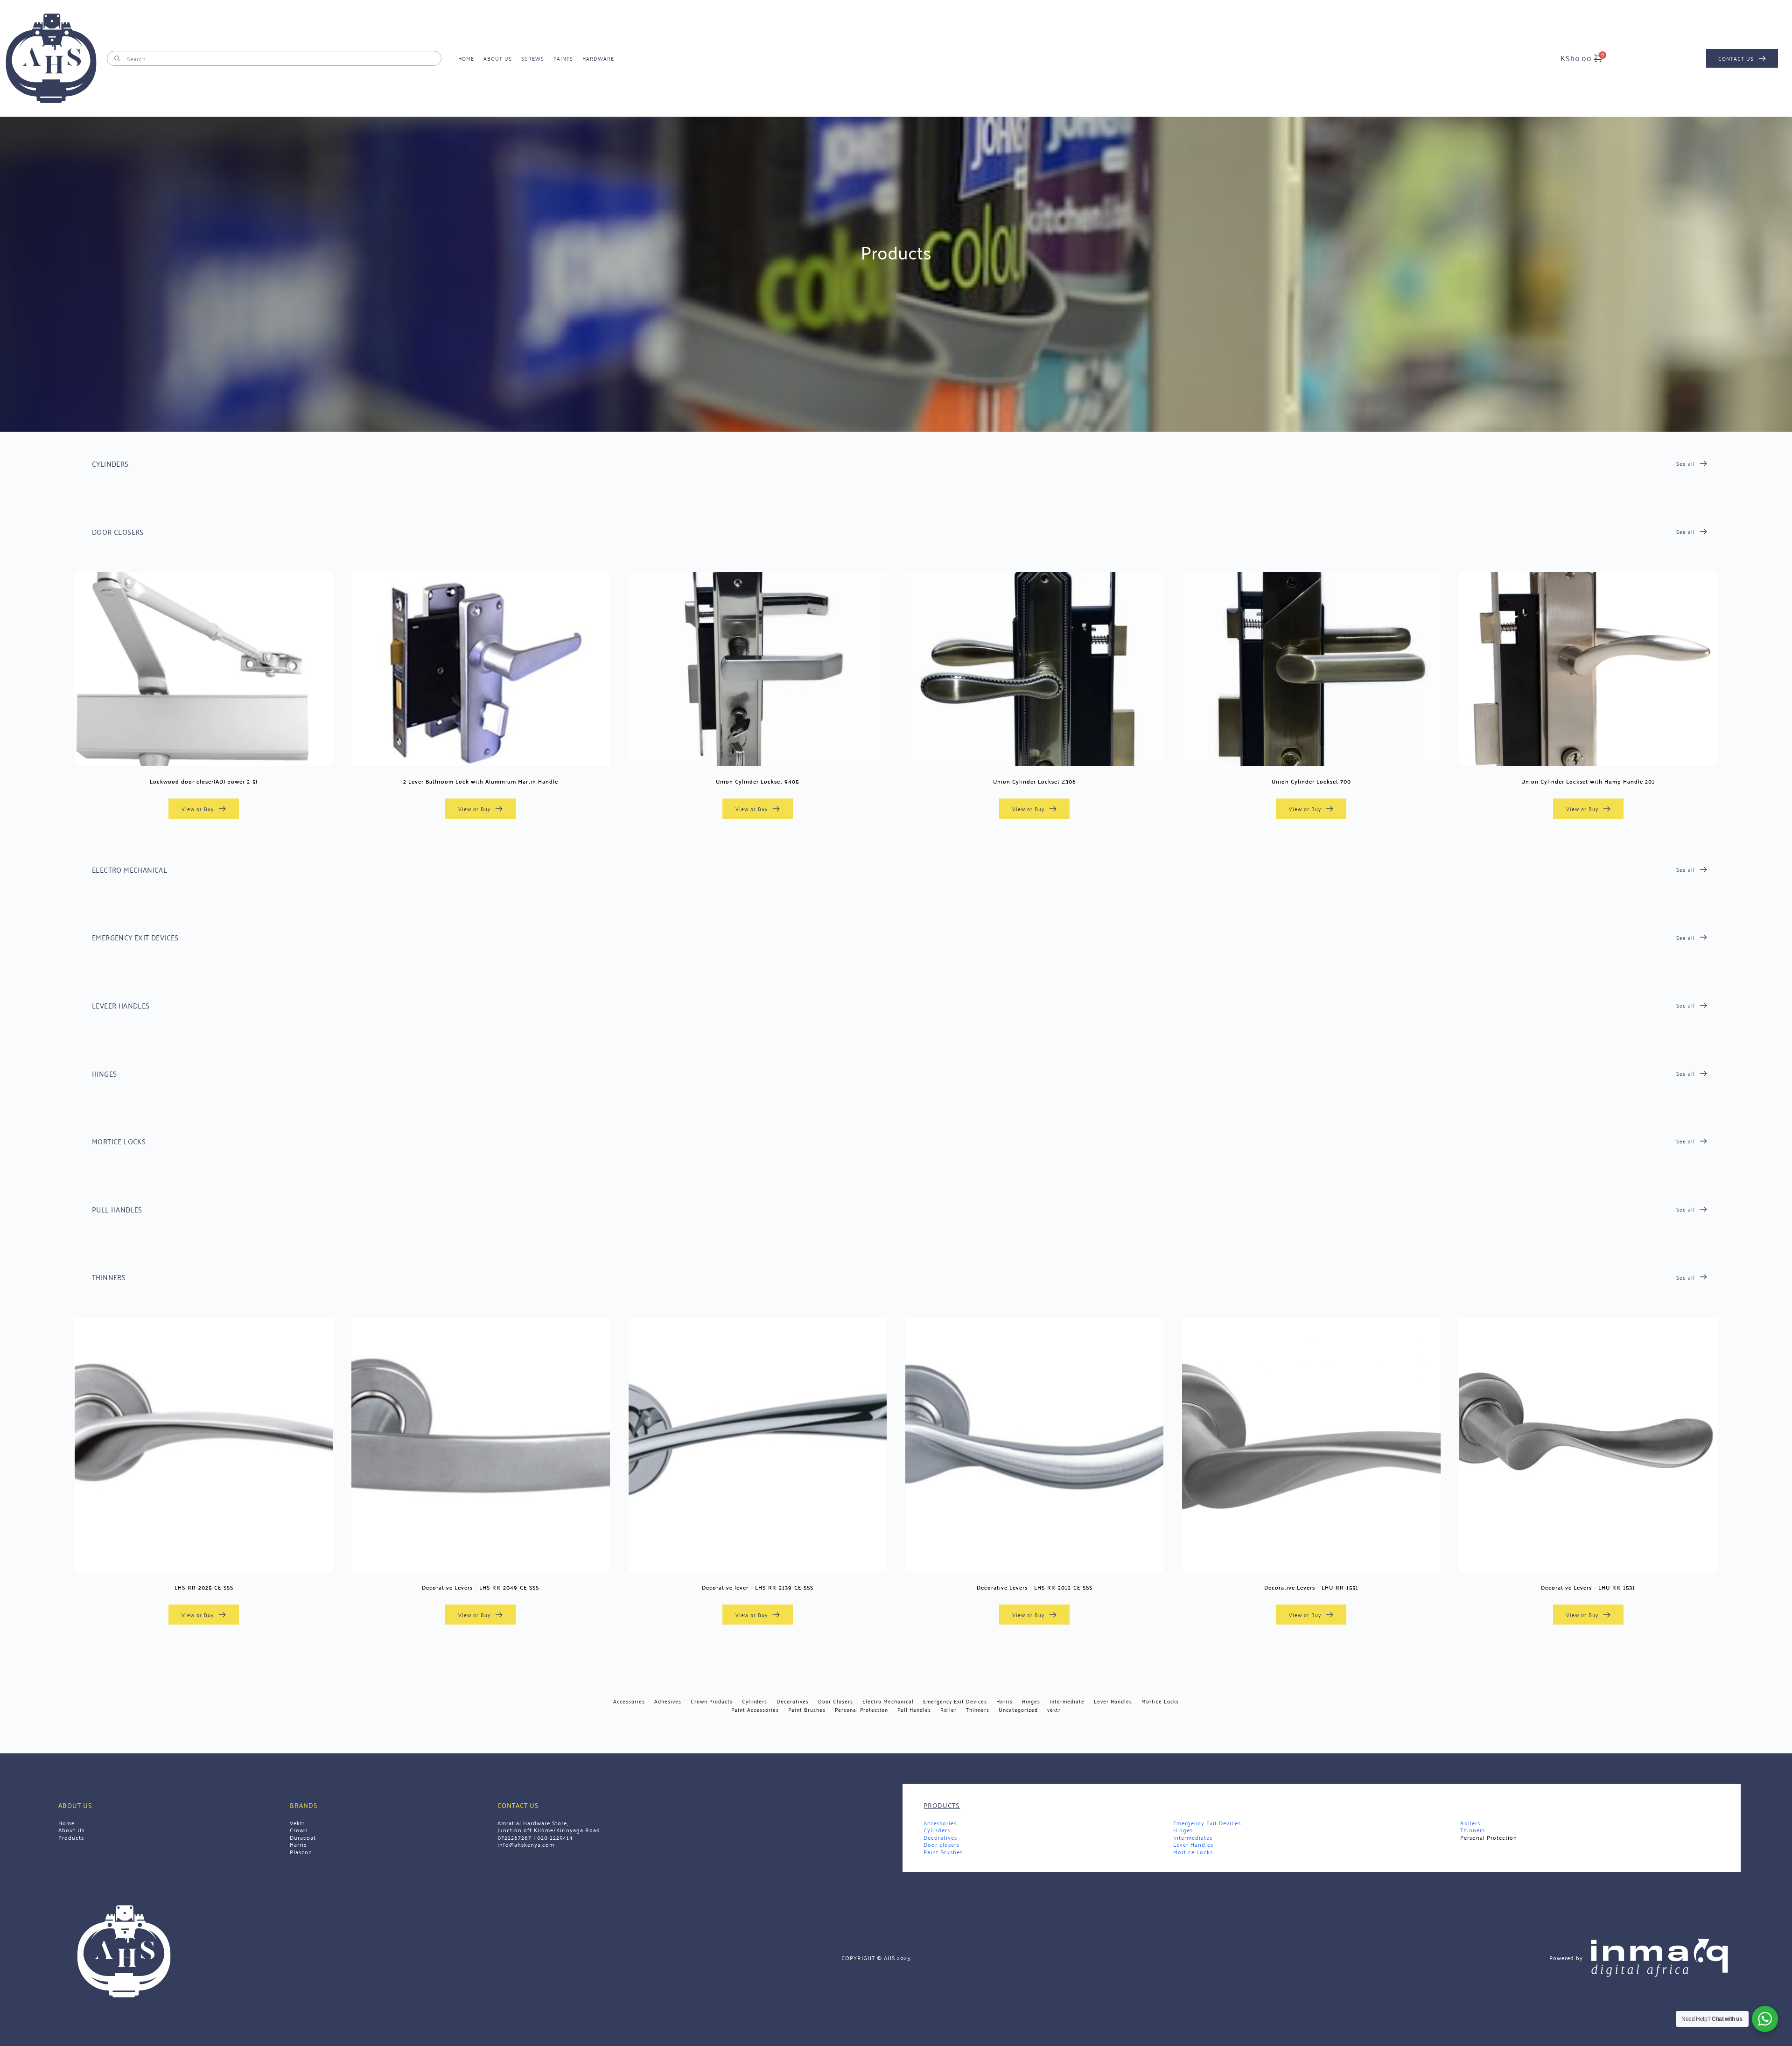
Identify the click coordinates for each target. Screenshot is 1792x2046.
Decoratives (940, 1837)
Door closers (941, 1844)
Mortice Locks (1193, 1852)
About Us (71, 1830)
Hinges (1183, 1830)
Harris (298, 1844)
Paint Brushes (943, 1852)
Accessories (940, 1823)
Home (66, 1823)
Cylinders (937, 1830)
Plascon (301, 1852)
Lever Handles (1193, 1844)
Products (72, 1837)
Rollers (1470, 1823)
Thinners (1473, 1830)
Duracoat (303, 1837)
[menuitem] (466, 58)
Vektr (297, 1823)
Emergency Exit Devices (1207, 1823)
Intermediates (1193, 1837)
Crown (299, 1830)
